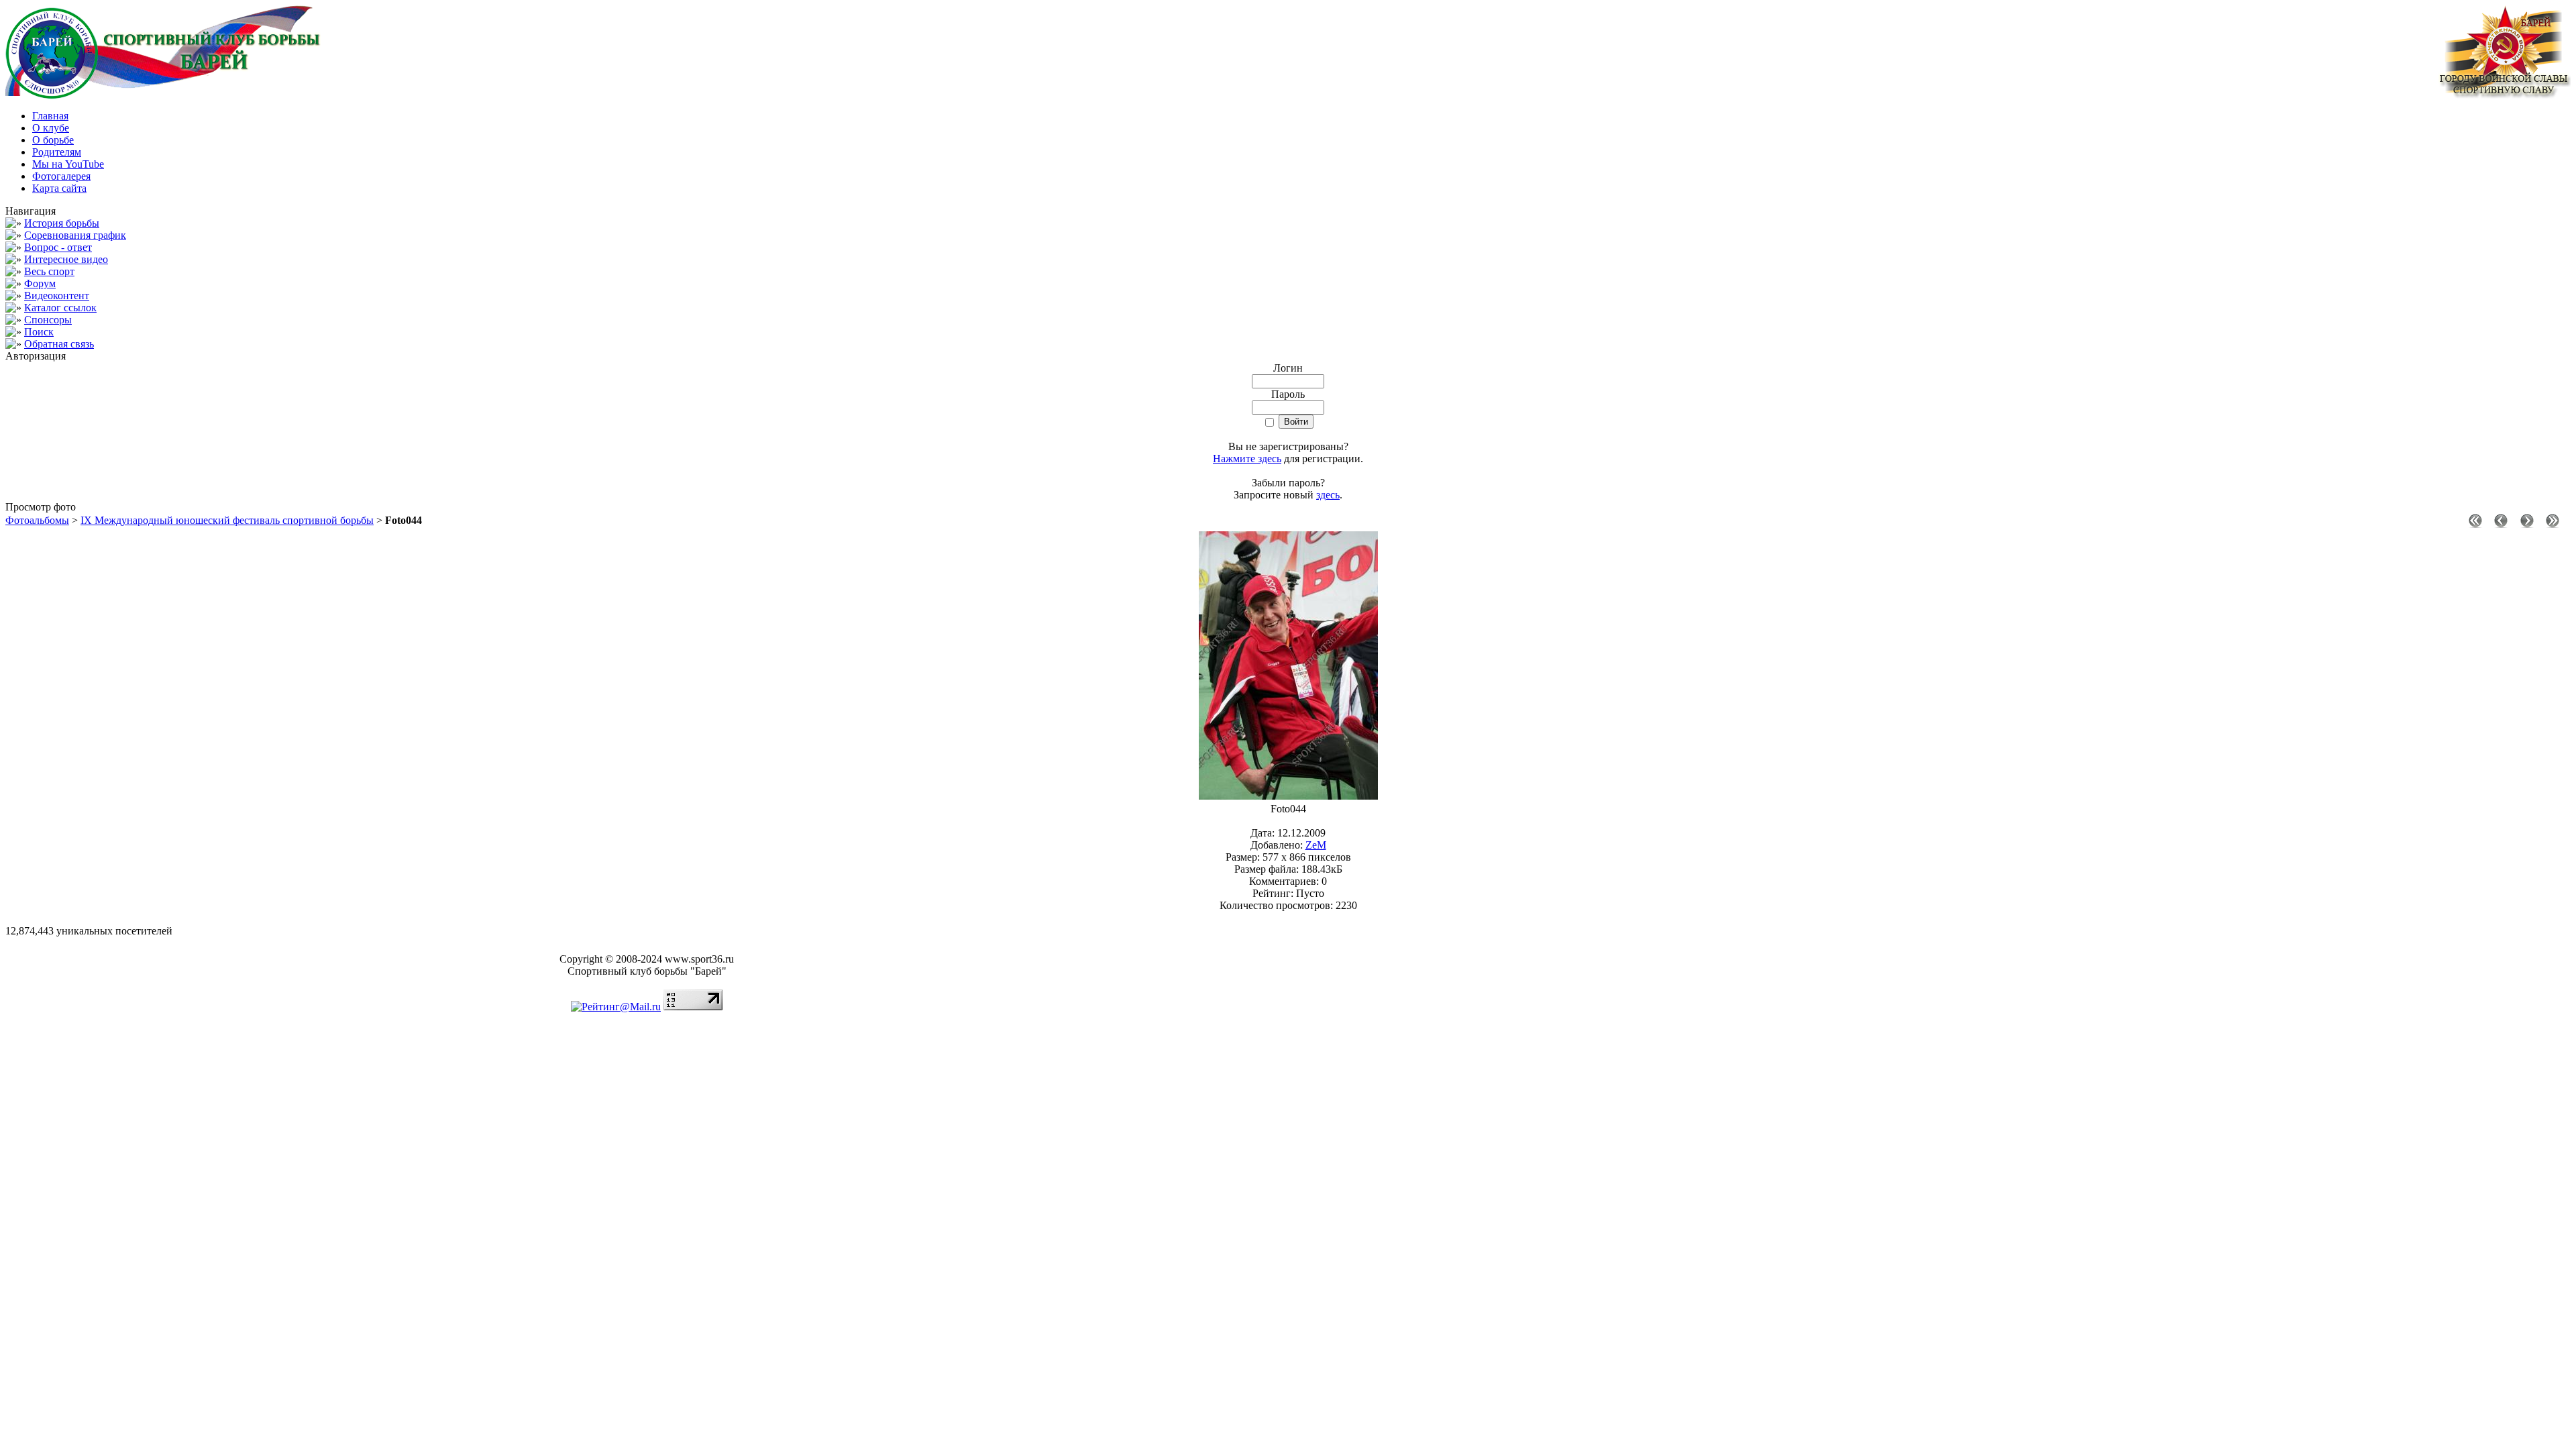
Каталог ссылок (60, 308)
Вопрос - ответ (58, 247)
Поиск (39, 332)
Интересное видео (66, 259)
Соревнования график (75, 235)
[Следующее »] (2527, 524)
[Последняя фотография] (2553, 524)
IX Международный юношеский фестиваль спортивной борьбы (227, 520)
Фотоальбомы (37, 520)
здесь (1328, 495)
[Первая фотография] (2475, 524)
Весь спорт (49, 271)
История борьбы (62, 223)
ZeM (1316, 845)
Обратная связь (59, 344)
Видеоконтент (57, 296)
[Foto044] (1288, 796)
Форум (40, 283)
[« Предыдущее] (2501, 524)
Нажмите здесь (1247, 459)
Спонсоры (48, 320)
